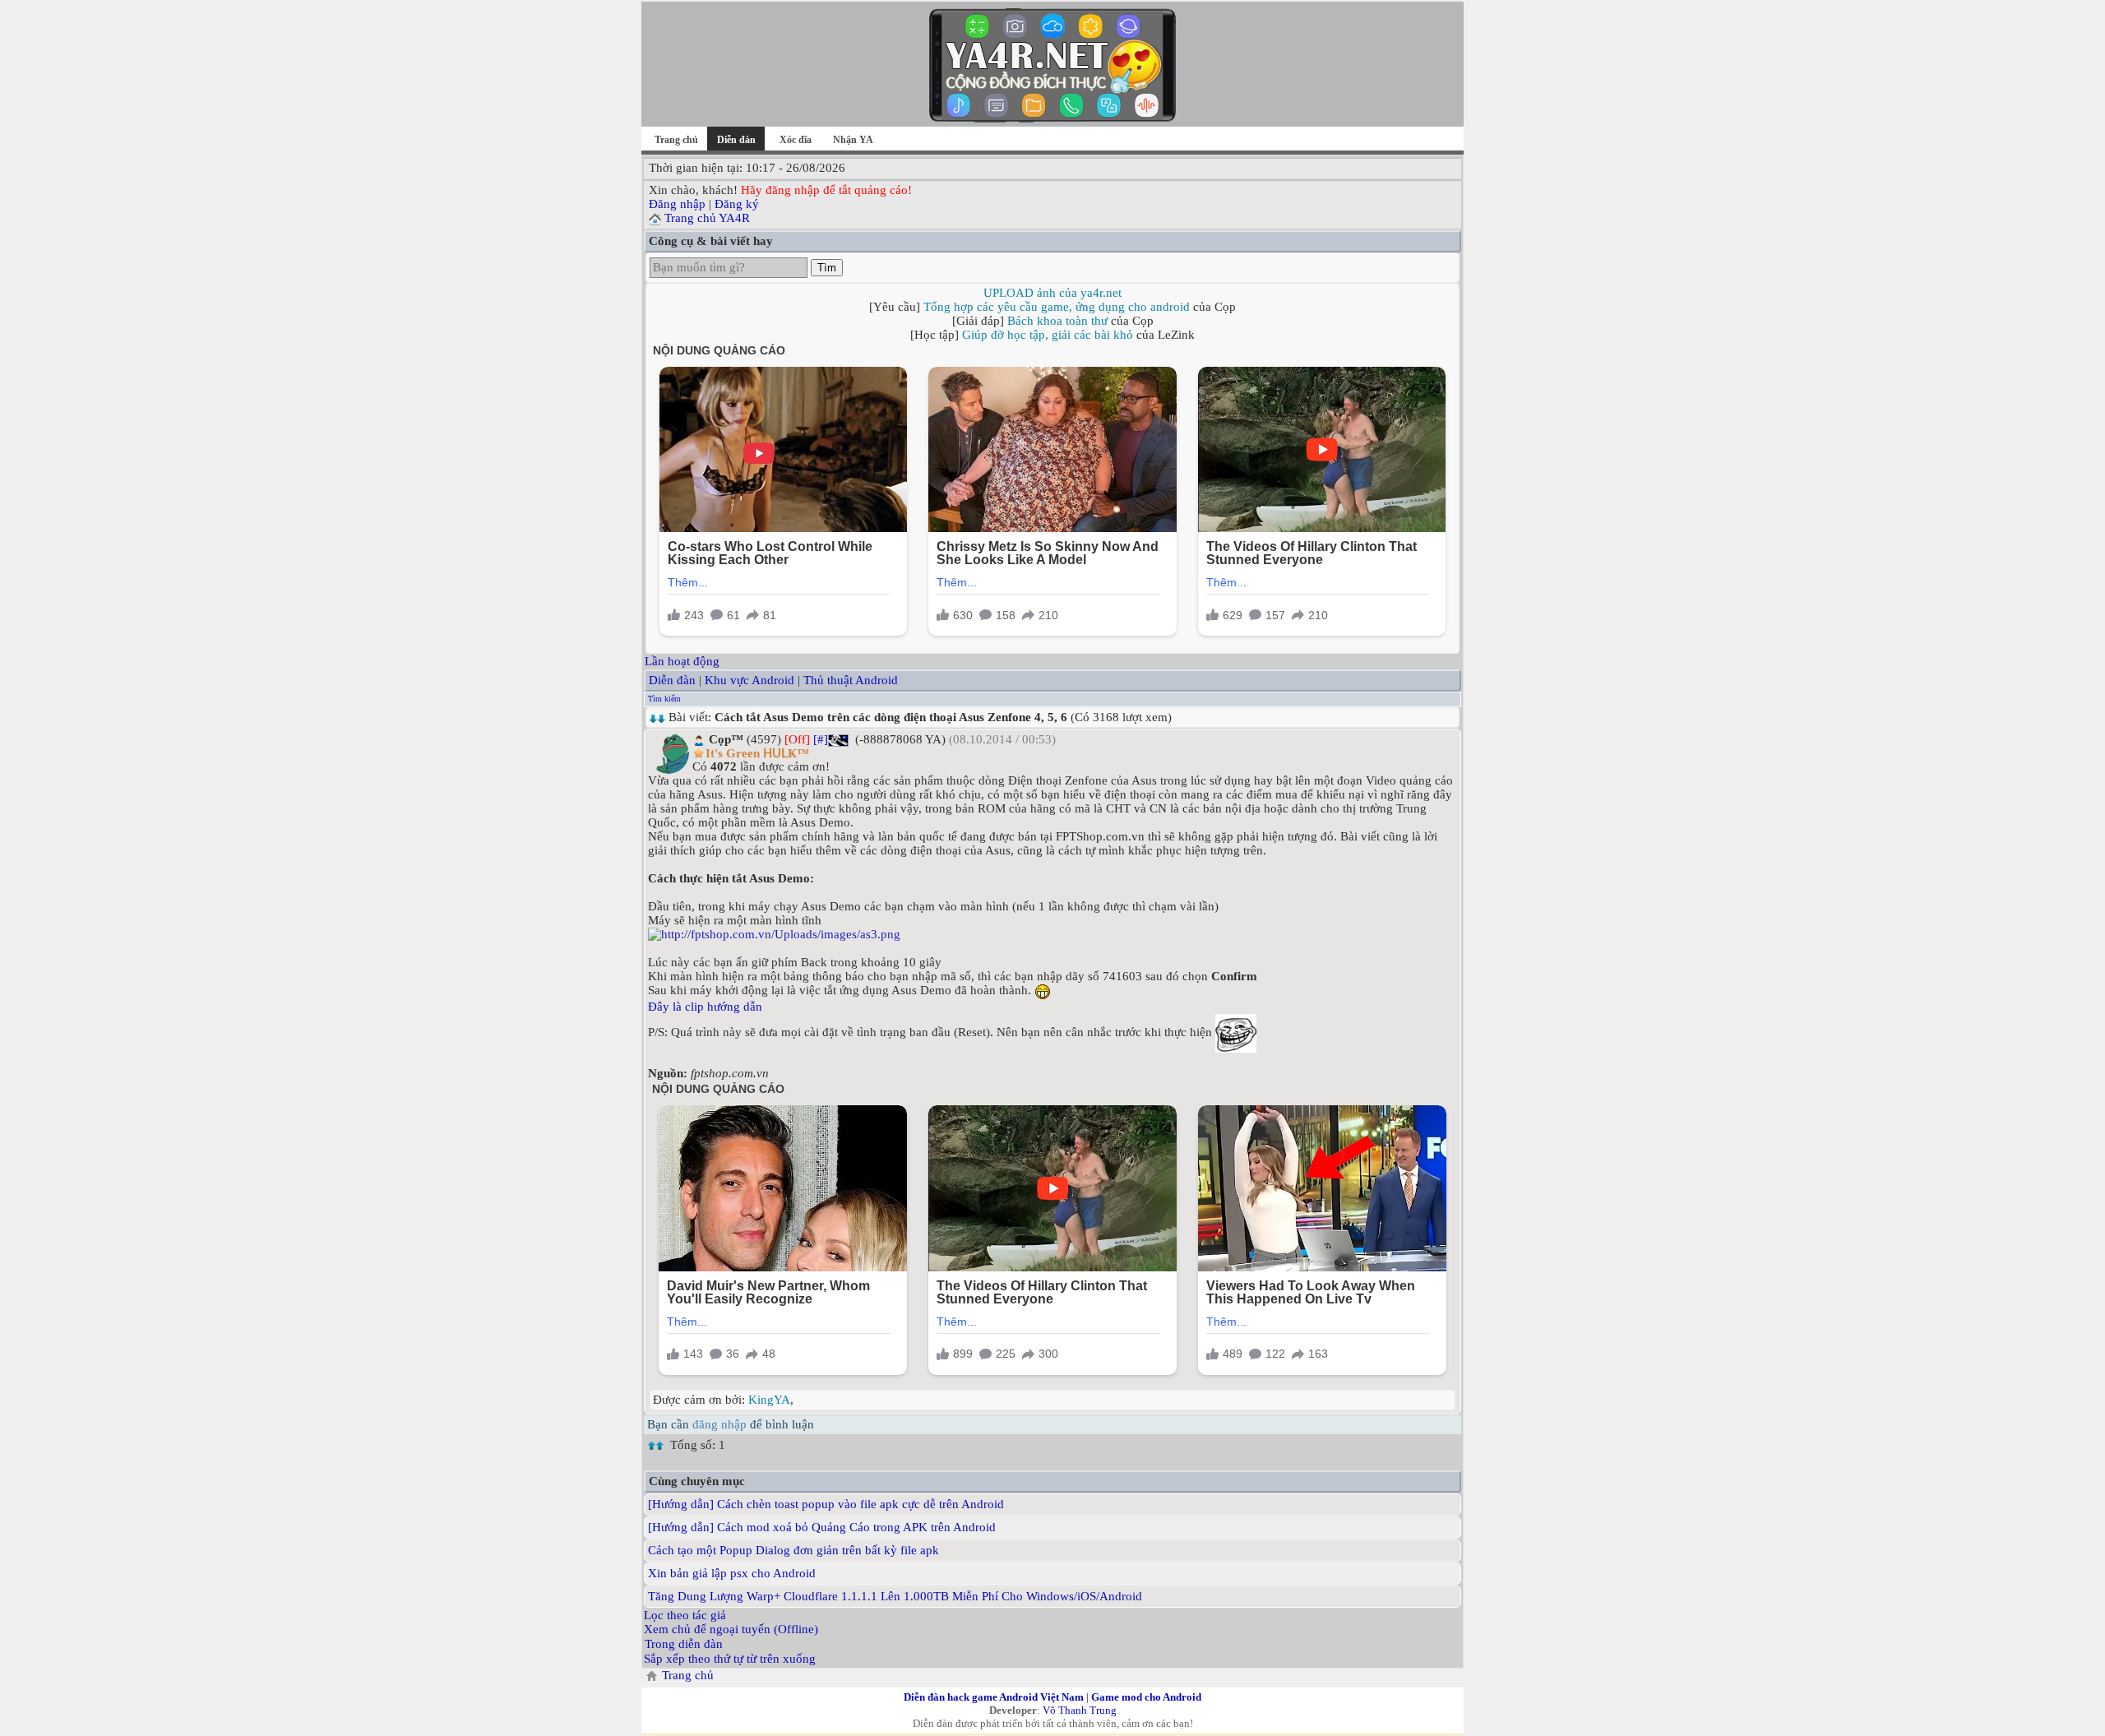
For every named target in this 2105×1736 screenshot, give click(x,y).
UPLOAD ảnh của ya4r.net (1052, 293)
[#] (821, 739)
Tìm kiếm (664, 699)
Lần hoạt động (682, 661)
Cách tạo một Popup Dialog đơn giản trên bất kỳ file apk (793, 1550)
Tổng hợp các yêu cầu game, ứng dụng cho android (1057, 307)
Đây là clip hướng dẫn (705, 1007)
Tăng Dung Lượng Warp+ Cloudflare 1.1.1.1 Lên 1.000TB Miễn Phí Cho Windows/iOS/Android (895, 1596)
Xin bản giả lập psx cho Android (732, 1573)
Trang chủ (676, 140)
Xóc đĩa (796, 140)
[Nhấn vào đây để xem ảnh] (1052, 935)
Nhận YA (853, 140)
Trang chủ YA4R (707, 218)
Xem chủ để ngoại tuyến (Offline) (731, 1629)
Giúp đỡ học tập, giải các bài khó (1048, 335)
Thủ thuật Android (851, 680)
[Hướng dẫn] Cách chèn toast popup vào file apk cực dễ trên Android (826, 1504)
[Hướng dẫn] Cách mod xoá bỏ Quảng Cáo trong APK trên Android (822, 1527)
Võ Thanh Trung (1080, 1710)
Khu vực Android (749, 680)
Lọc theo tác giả (685, 1615)
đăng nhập (719, 1424)
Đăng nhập (677, 204)
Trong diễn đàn (684, 1644)
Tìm (827, 268)
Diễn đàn (672, 680)
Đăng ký (737, 204)
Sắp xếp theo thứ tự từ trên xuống (730, 1659)
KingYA (769, 1400)
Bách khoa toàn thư (1057, 321)
